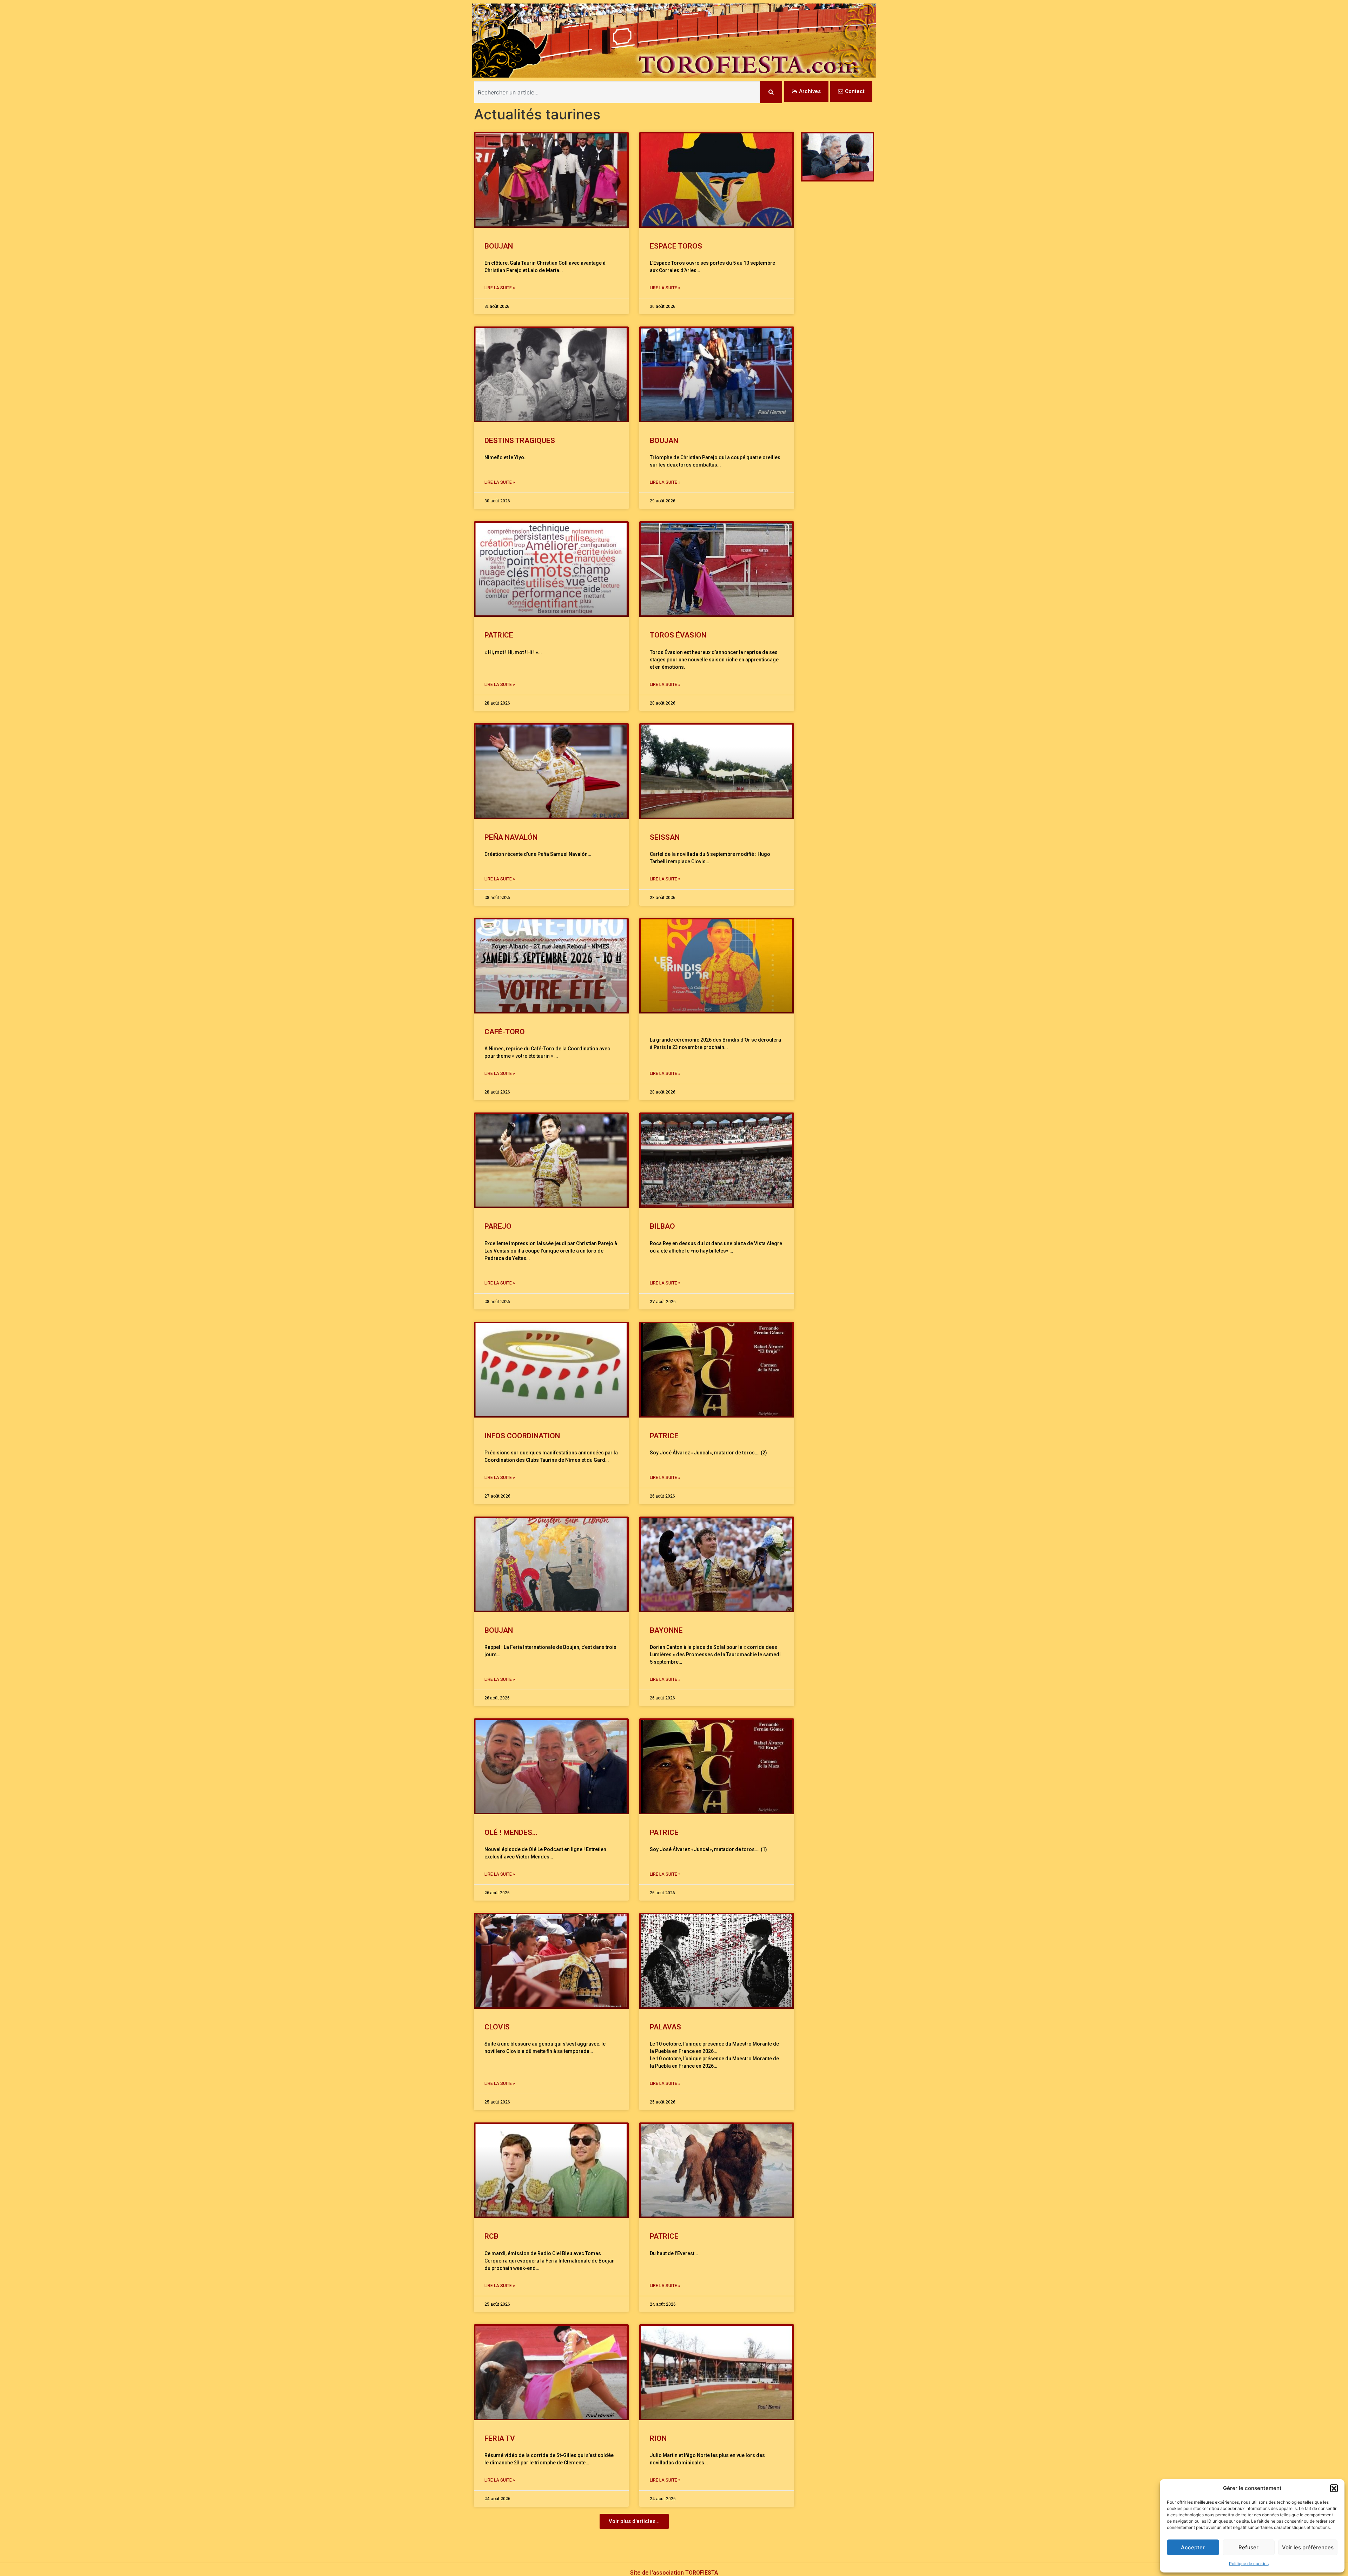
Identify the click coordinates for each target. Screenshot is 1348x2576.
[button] (1334, 2488)
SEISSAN (665, 837)
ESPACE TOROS (676, 246)
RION (658, 2438)
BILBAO (662, 1226)
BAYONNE (666, 1630)
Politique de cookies (1249, 2564)
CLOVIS (497, 2027)
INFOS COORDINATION (522, 1436)
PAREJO (498, 1226)
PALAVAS (665, 2027)
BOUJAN (499, 246)
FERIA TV (500, 2438)
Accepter (1193, 2547)
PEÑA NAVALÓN (511, 837)
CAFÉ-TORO (505, 1032)
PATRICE (499, 635)
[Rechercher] (771, 92)
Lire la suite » (500, 288)
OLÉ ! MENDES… (511, 1832)
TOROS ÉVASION (678, 635)
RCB (491, 2236)
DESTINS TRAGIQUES (520, 441)
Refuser (1248, 2547)
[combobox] (617, 92)
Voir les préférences (1308, 2547)
